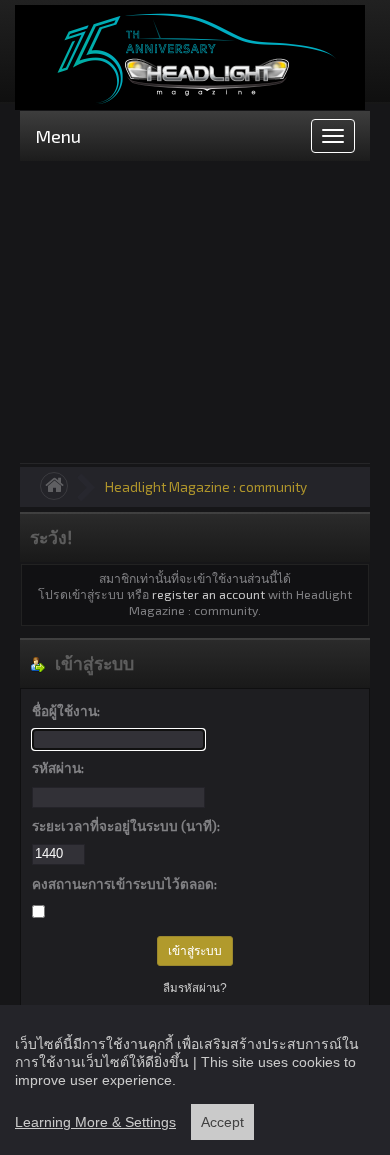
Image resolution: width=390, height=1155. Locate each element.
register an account (208, 594)
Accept (222, 1122)
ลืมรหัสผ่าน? (195, 988)
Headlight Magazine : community (206, 486)
